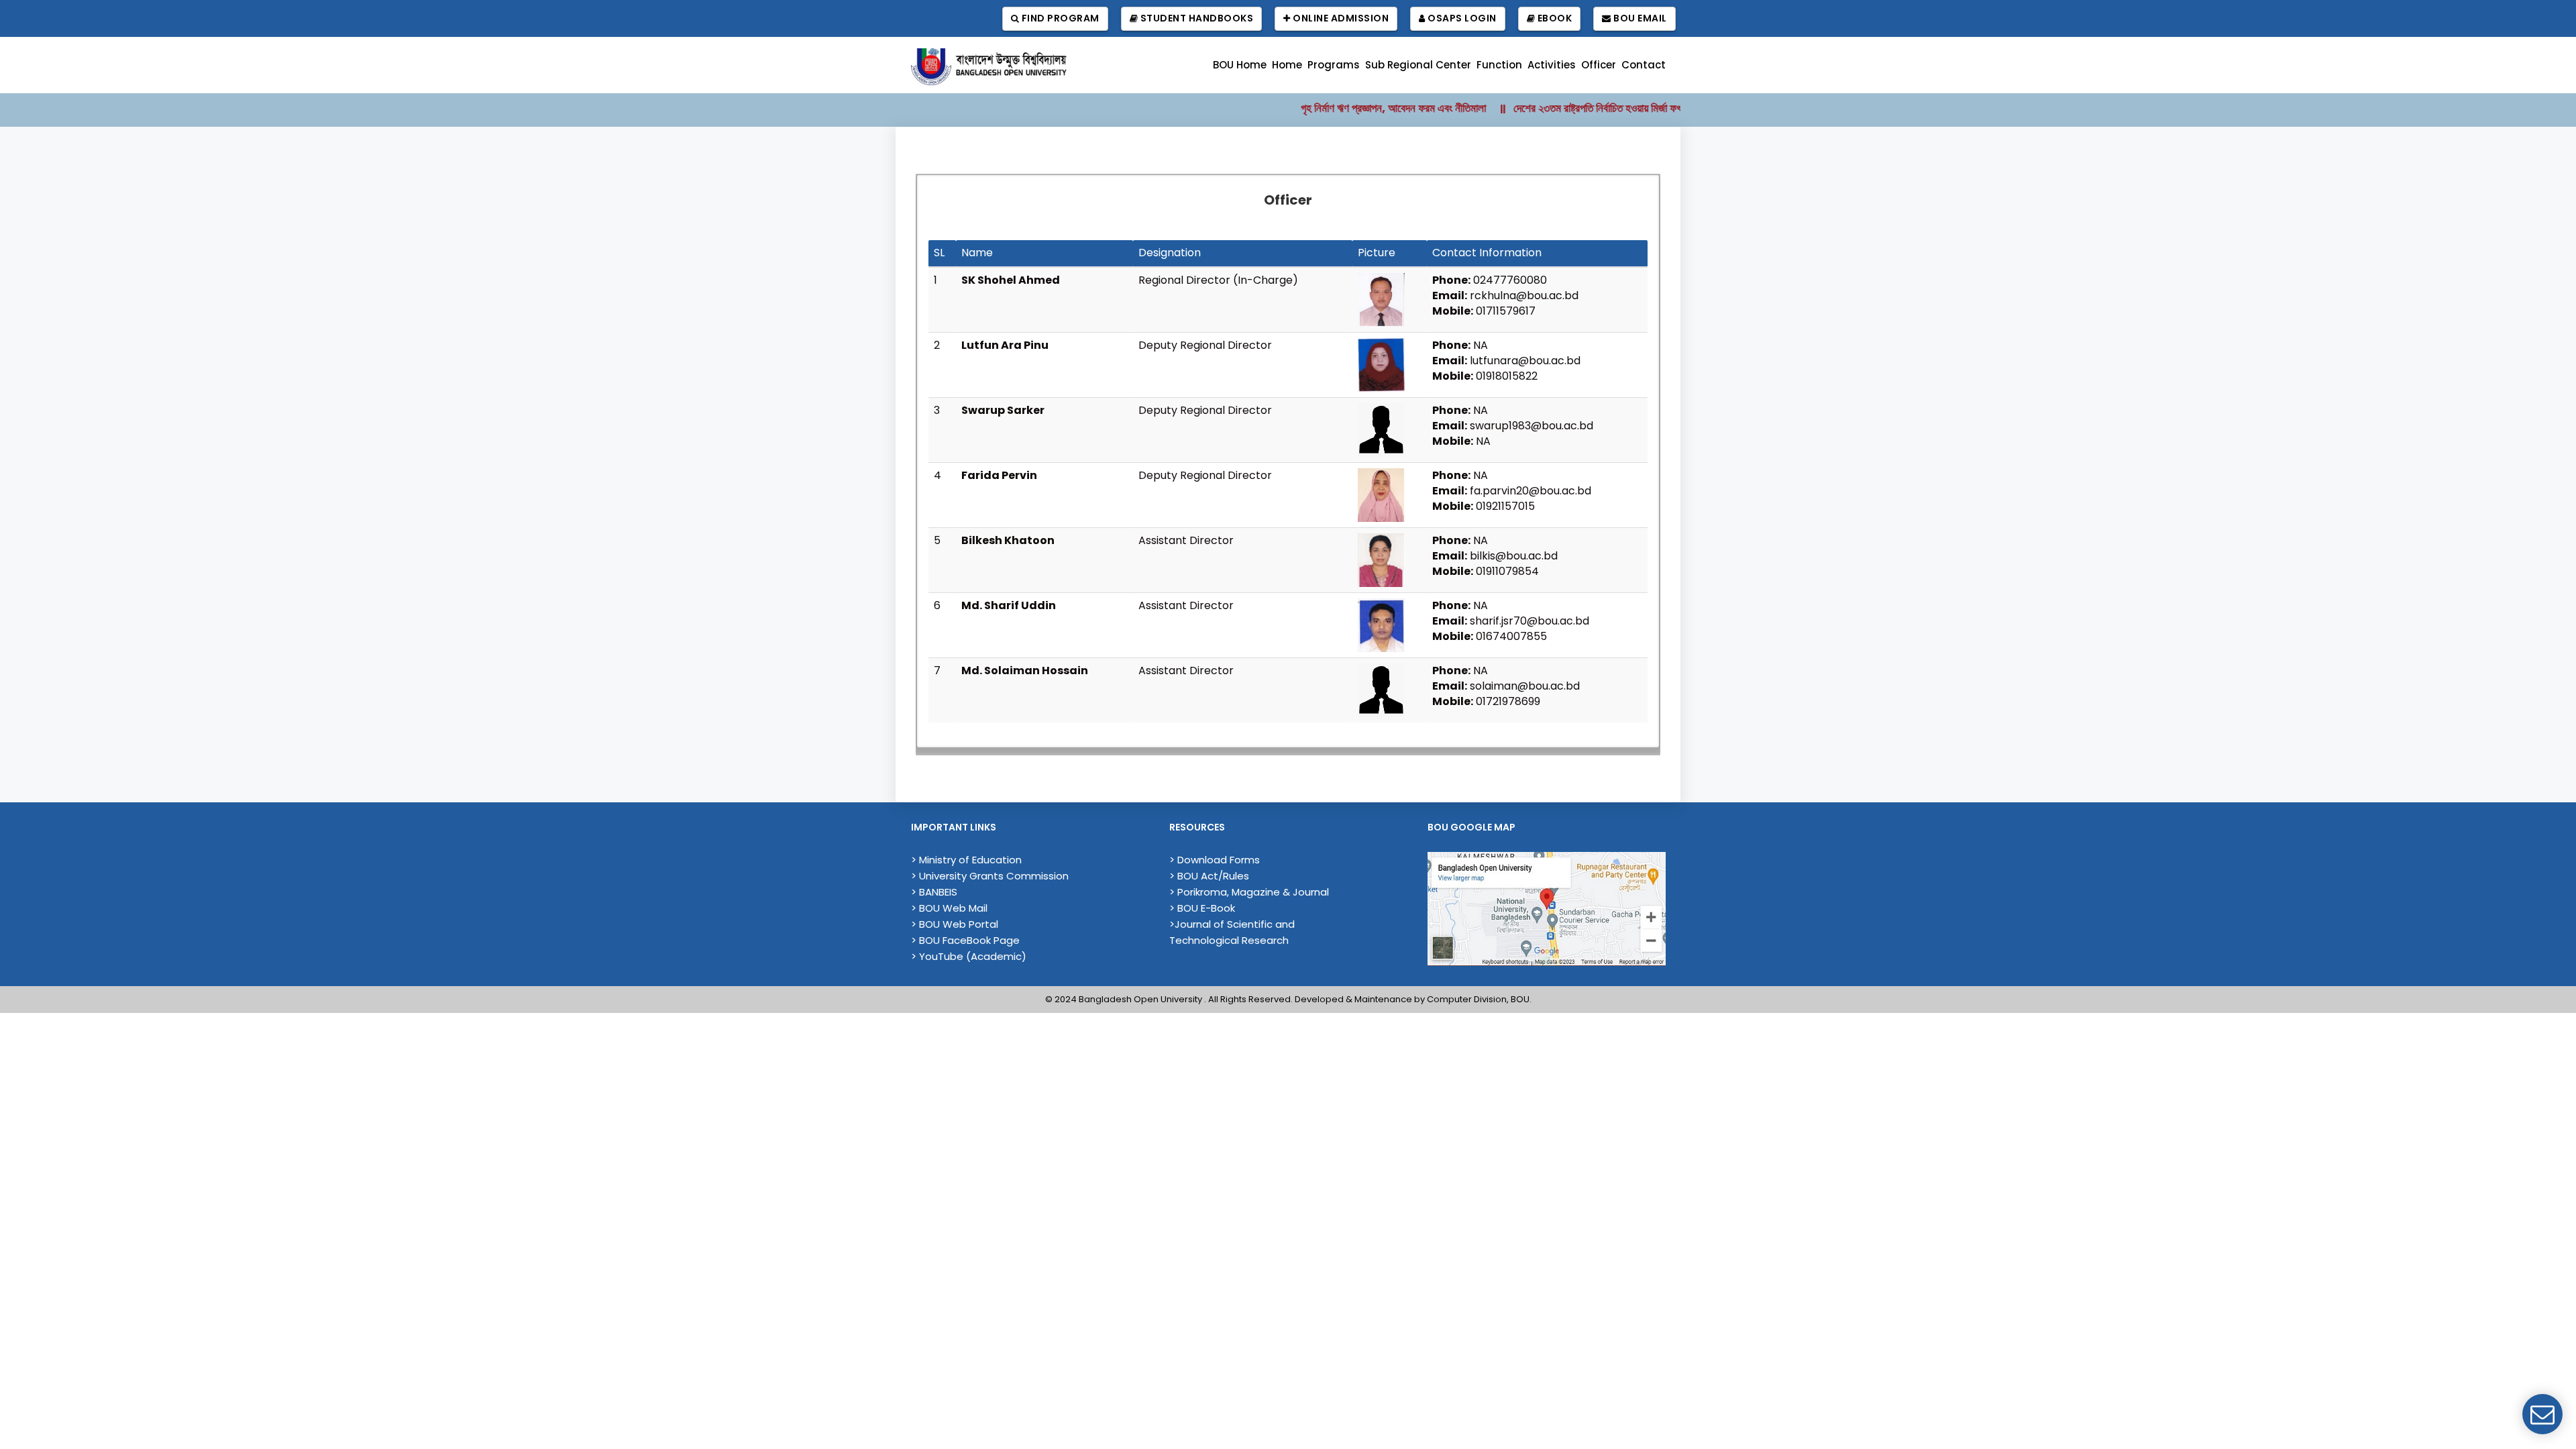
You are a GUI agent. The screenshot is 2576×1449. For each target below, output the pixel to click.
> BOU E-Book (1202, 908)
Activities (1552, 65)
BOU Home (1240, 65)
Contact (1644, 65)
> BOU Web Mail (949, 908)
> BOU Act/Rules (1209, 876)
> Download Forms (1215, 860)
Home (1287, 65)
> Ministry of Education (966, 860)
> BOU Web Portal (955, 924)
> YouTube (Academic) (969, 956)
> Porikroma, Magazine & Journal (1249, 892)
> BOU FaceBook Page (965, 940)
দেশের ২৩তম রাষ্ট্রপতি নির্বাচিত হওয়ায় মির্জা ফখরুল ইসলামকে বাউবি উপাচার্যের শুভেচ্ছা (1621, 108)
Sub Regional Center (1418, 65)
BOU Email (1639, 18)
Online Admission (1340, 18)
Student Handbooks (1195, 18)
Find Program (1059, 18)
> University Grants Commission (990, 876)
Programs (1334, 65)
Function (1499, 65)
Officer (1599, 65)
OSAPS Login (1461, 18)
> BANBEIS (934, 892)
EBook (1553, 18)
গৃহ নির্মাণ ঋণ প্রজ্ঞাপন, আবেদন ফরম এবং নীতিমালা (1348, 108)
